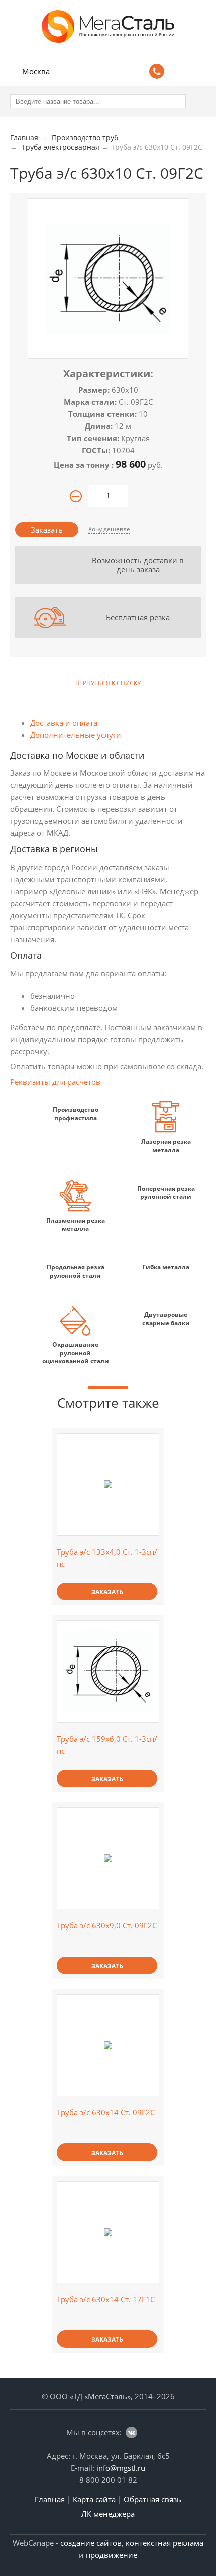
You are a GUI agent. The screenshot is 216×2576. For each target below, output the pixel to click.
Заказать (47, 530)
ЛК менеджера (108, 2514)
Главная (50, 2499)
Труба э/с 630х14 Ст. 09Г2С (106, 2112)
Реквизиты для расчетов (55, 1082)
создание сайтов (91, 2543)
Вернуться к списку (108, 683)
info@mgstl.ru (121, 2468)
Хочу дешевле (109, 529)
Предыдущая (19, 683)
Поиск (179, 70)
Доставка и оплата (64, 723)
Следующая (197, 683)
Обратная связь (152, 2499)
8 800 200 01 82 (108, 2480)
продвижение (112, 2555)
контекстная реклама (165, 2543)
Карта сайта (94, 2499)
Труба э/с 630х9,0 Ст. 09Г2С (107, 1925)
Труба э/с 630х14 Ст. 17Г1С (106, 2299)
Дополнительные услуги (76, 735)
